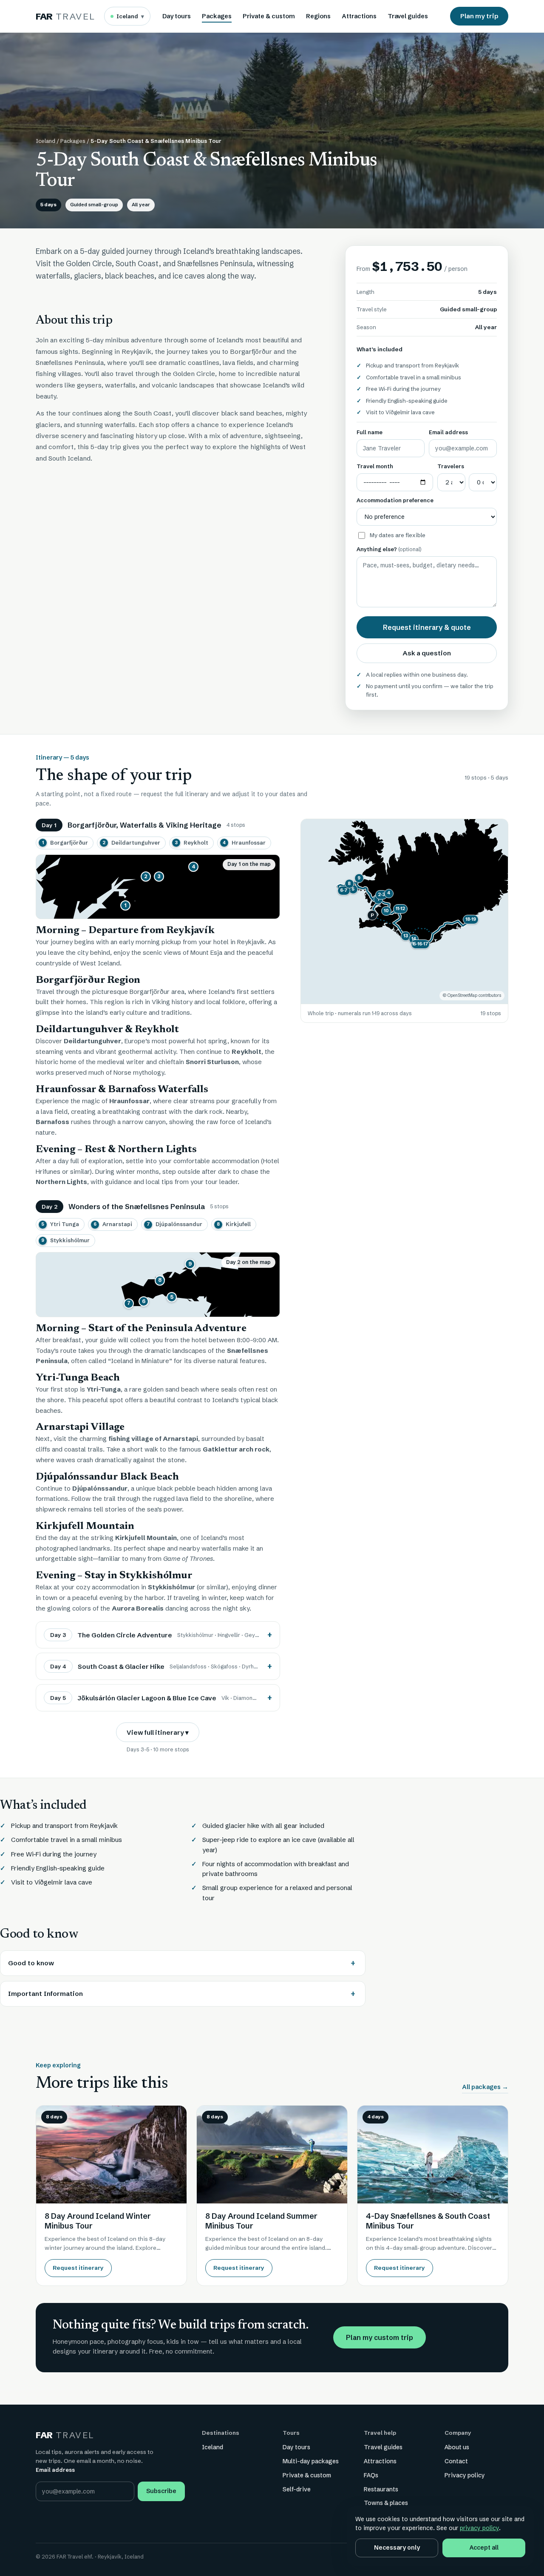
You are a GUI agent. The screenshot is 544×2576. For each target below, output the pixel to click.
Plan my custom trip (380, 2337)
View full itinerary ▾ (158, 1732)
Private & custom (269, 16)
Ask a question (427, 653)
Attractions (359, 16)
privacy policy (479, 2528)
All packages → (485, 2087)
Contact (456, 2461)
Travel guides (408, 16)
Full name (370, 432)
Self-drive (297, 2489)
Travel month (375, 466)
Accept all (484, 2548)
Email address (448, 432)
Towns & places (386, 2503)
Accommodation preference (395, 500)
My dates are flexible (398, 535)
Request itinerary (78, 2268)
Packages (217, 16)
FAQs (371, 2475)
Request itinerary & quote (427, 627)
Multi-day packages (311, 2461)
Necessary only (397, 2548)
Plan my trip (479, 16)
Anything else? (389, 549)
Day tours (177, 16)
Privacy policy (465, 2475)
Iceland (130, 16)
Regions (318, 16)
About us (457, 2447)
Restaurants (381, 2489)
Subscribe (161, 2491)
